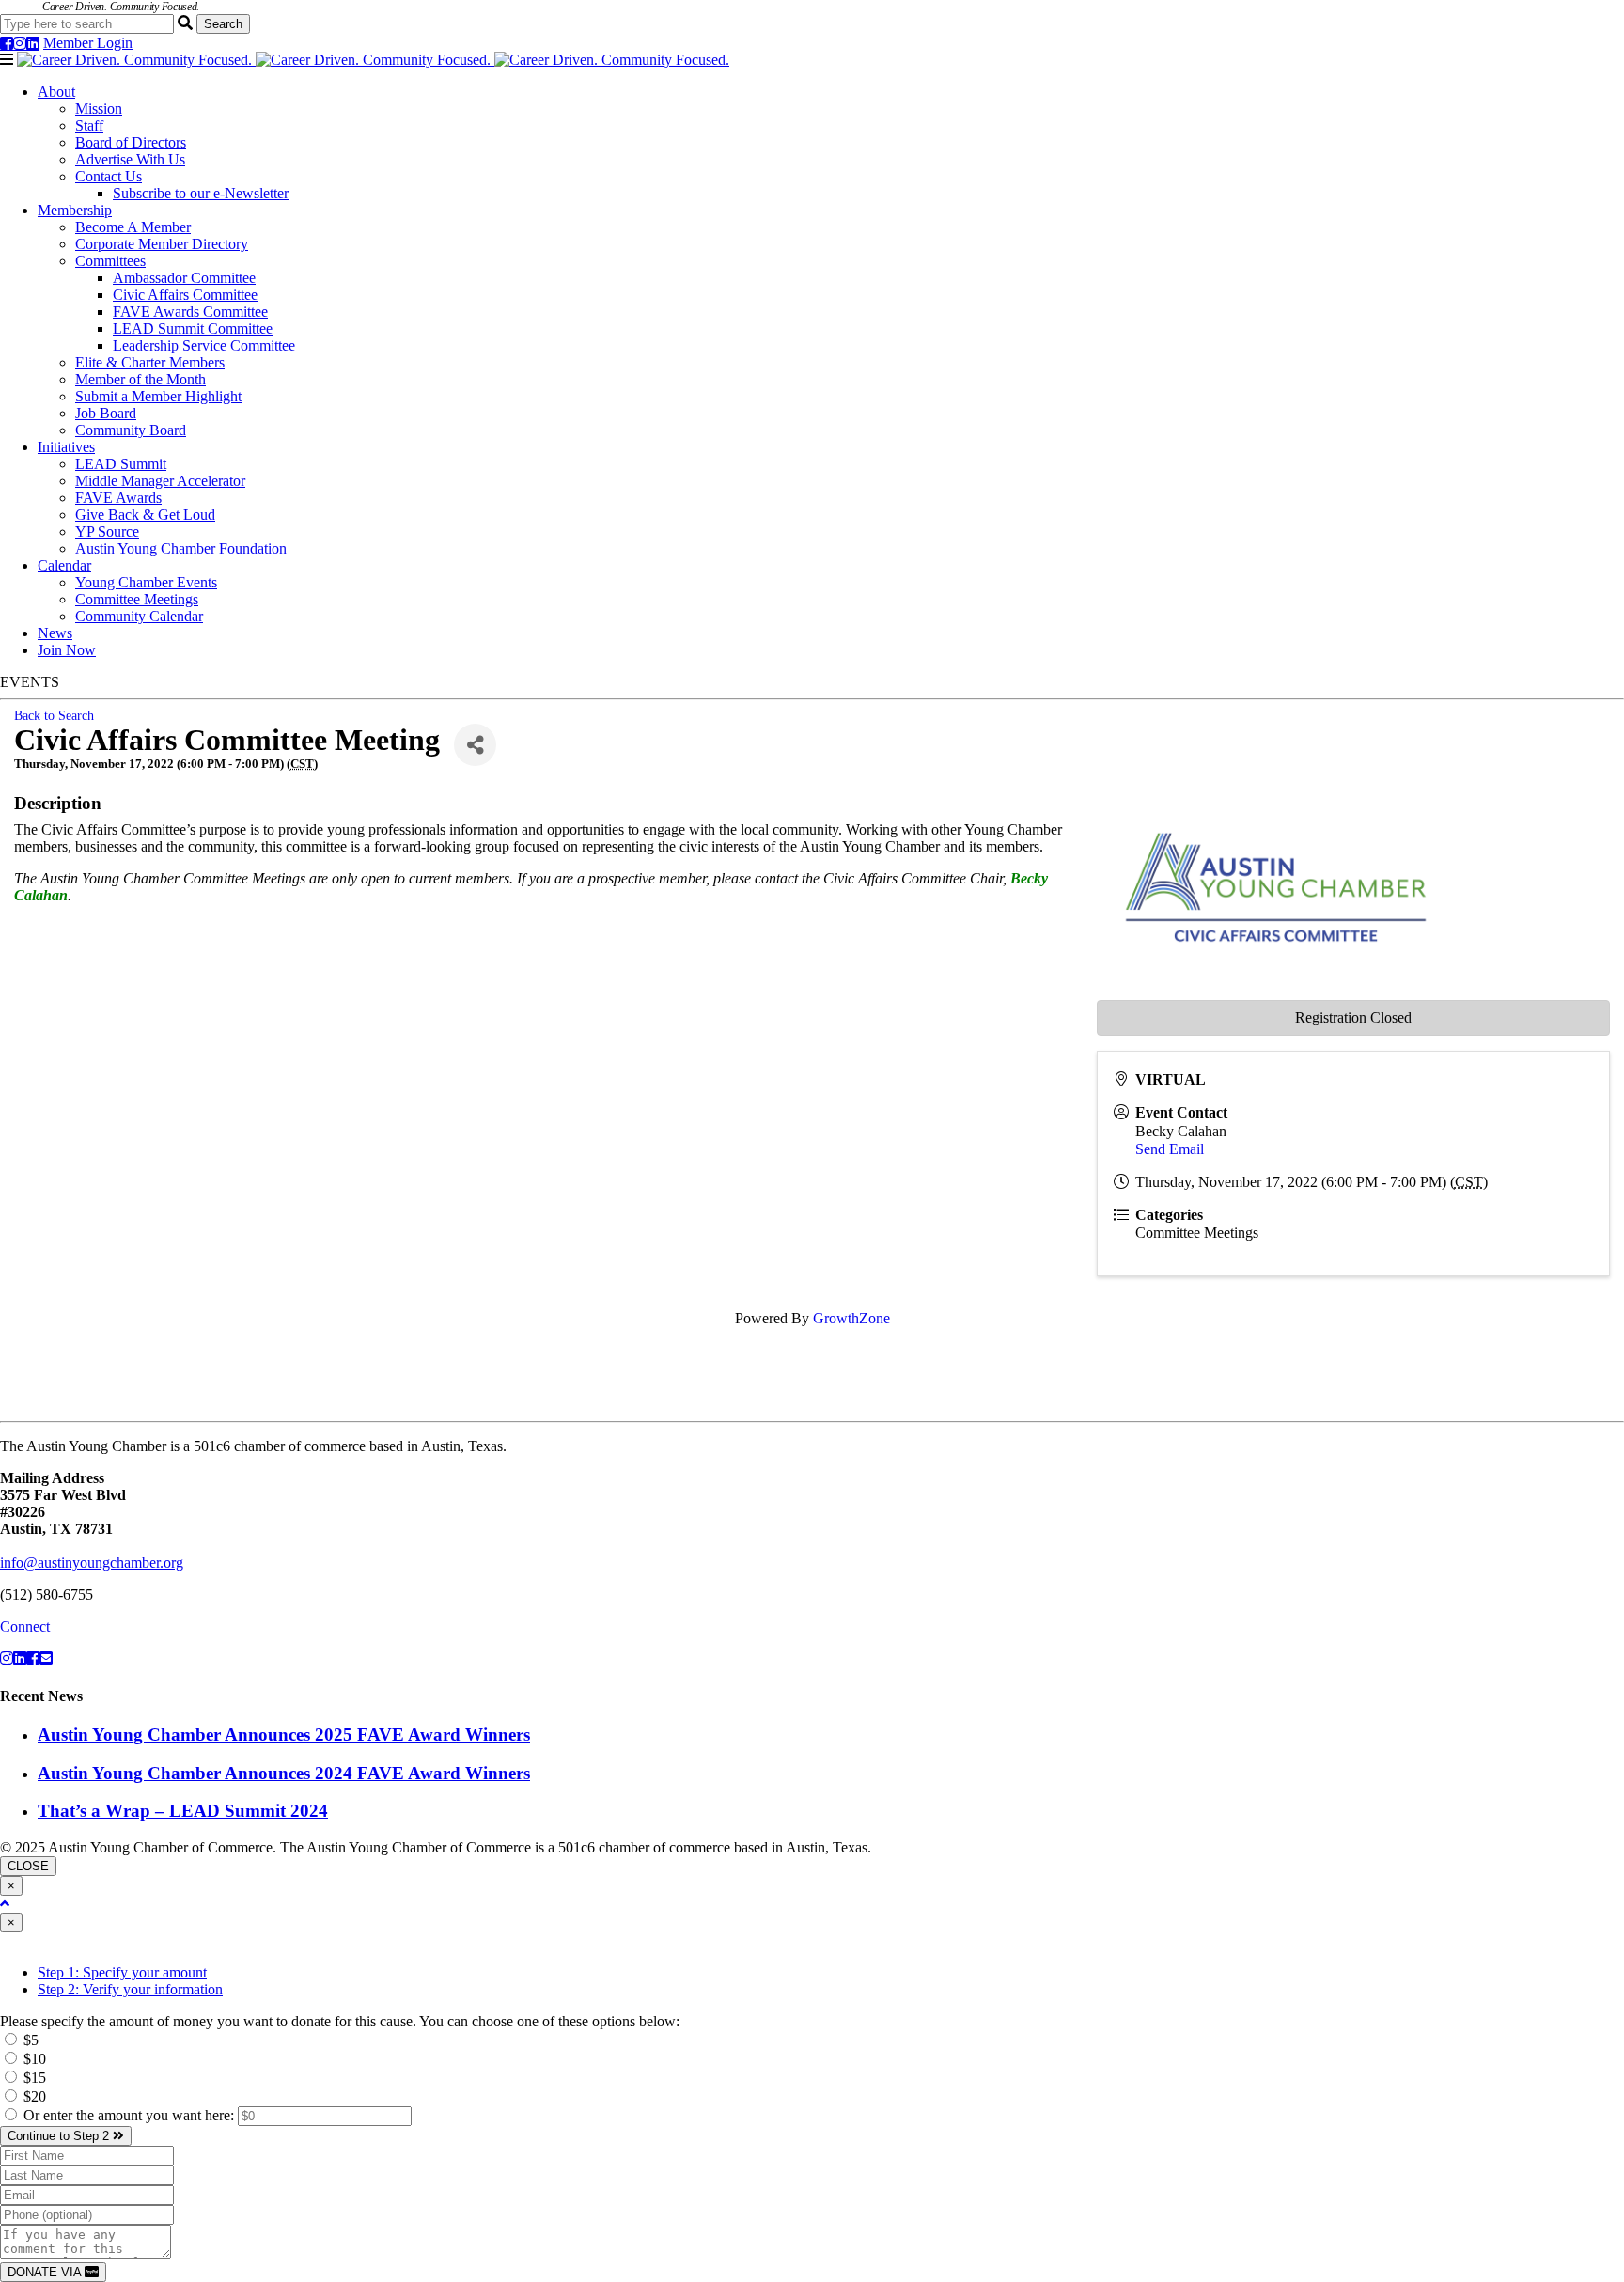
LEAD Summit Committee (193, 328)
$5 (29, 2040)
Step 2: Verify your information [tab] (130, 1989)
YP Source (107, 531)
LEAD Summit (121, 464)
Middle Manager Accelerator (160, 481)
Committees (110, 261)
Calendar (64, 565)
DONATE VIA (46, 2272)
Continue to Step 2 (60, 2136)
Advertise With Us (130, 159)
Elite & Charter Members (150, 362)
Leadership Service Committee (204, 345)
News (55, 633)
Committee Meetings (137, 599)
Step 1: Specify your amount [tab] (122, 1972)
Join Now (67, 650)
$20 (33, 2096)
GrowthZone (851, 1318)
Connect (25, 1626)
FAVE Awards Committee (190, 312)
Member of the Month (141, 379)
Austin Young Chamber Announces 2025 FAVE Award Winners (284, 1735)
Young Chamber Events (146, 582)
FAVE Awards (118, 498)
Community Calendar (139, 616)
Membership (75, 210)
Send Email (1170, 1149)
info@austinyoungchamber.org (92, 1563)
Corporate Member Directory (162, 244)
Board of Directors (131, 142)
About (56, 92)
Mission (99, 109)
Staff (89, 125)
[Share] (475, 745)
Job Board (106, 413)
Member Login (88, 43)
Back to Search (54, 715)
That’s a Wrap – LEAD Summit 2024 (183, 1811)
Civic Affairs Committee (185, 295)
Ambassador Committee (184, 278)
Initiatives (66, 447)
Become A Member (133, 227)
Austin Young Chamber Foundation (181, 548)
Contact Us (109, 176)
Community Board (131, 430)
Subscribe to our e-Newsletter (201, 193)
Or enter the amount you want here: (131, 2115)
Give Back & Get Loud (145, 515)
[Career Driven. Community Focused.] (373, 60)
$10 (33, 2059)
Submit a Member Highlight (158, 396)
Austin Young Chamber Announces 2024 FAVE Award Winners (284, 1773)
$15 (33, 2078)
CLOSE (28, 1866)
